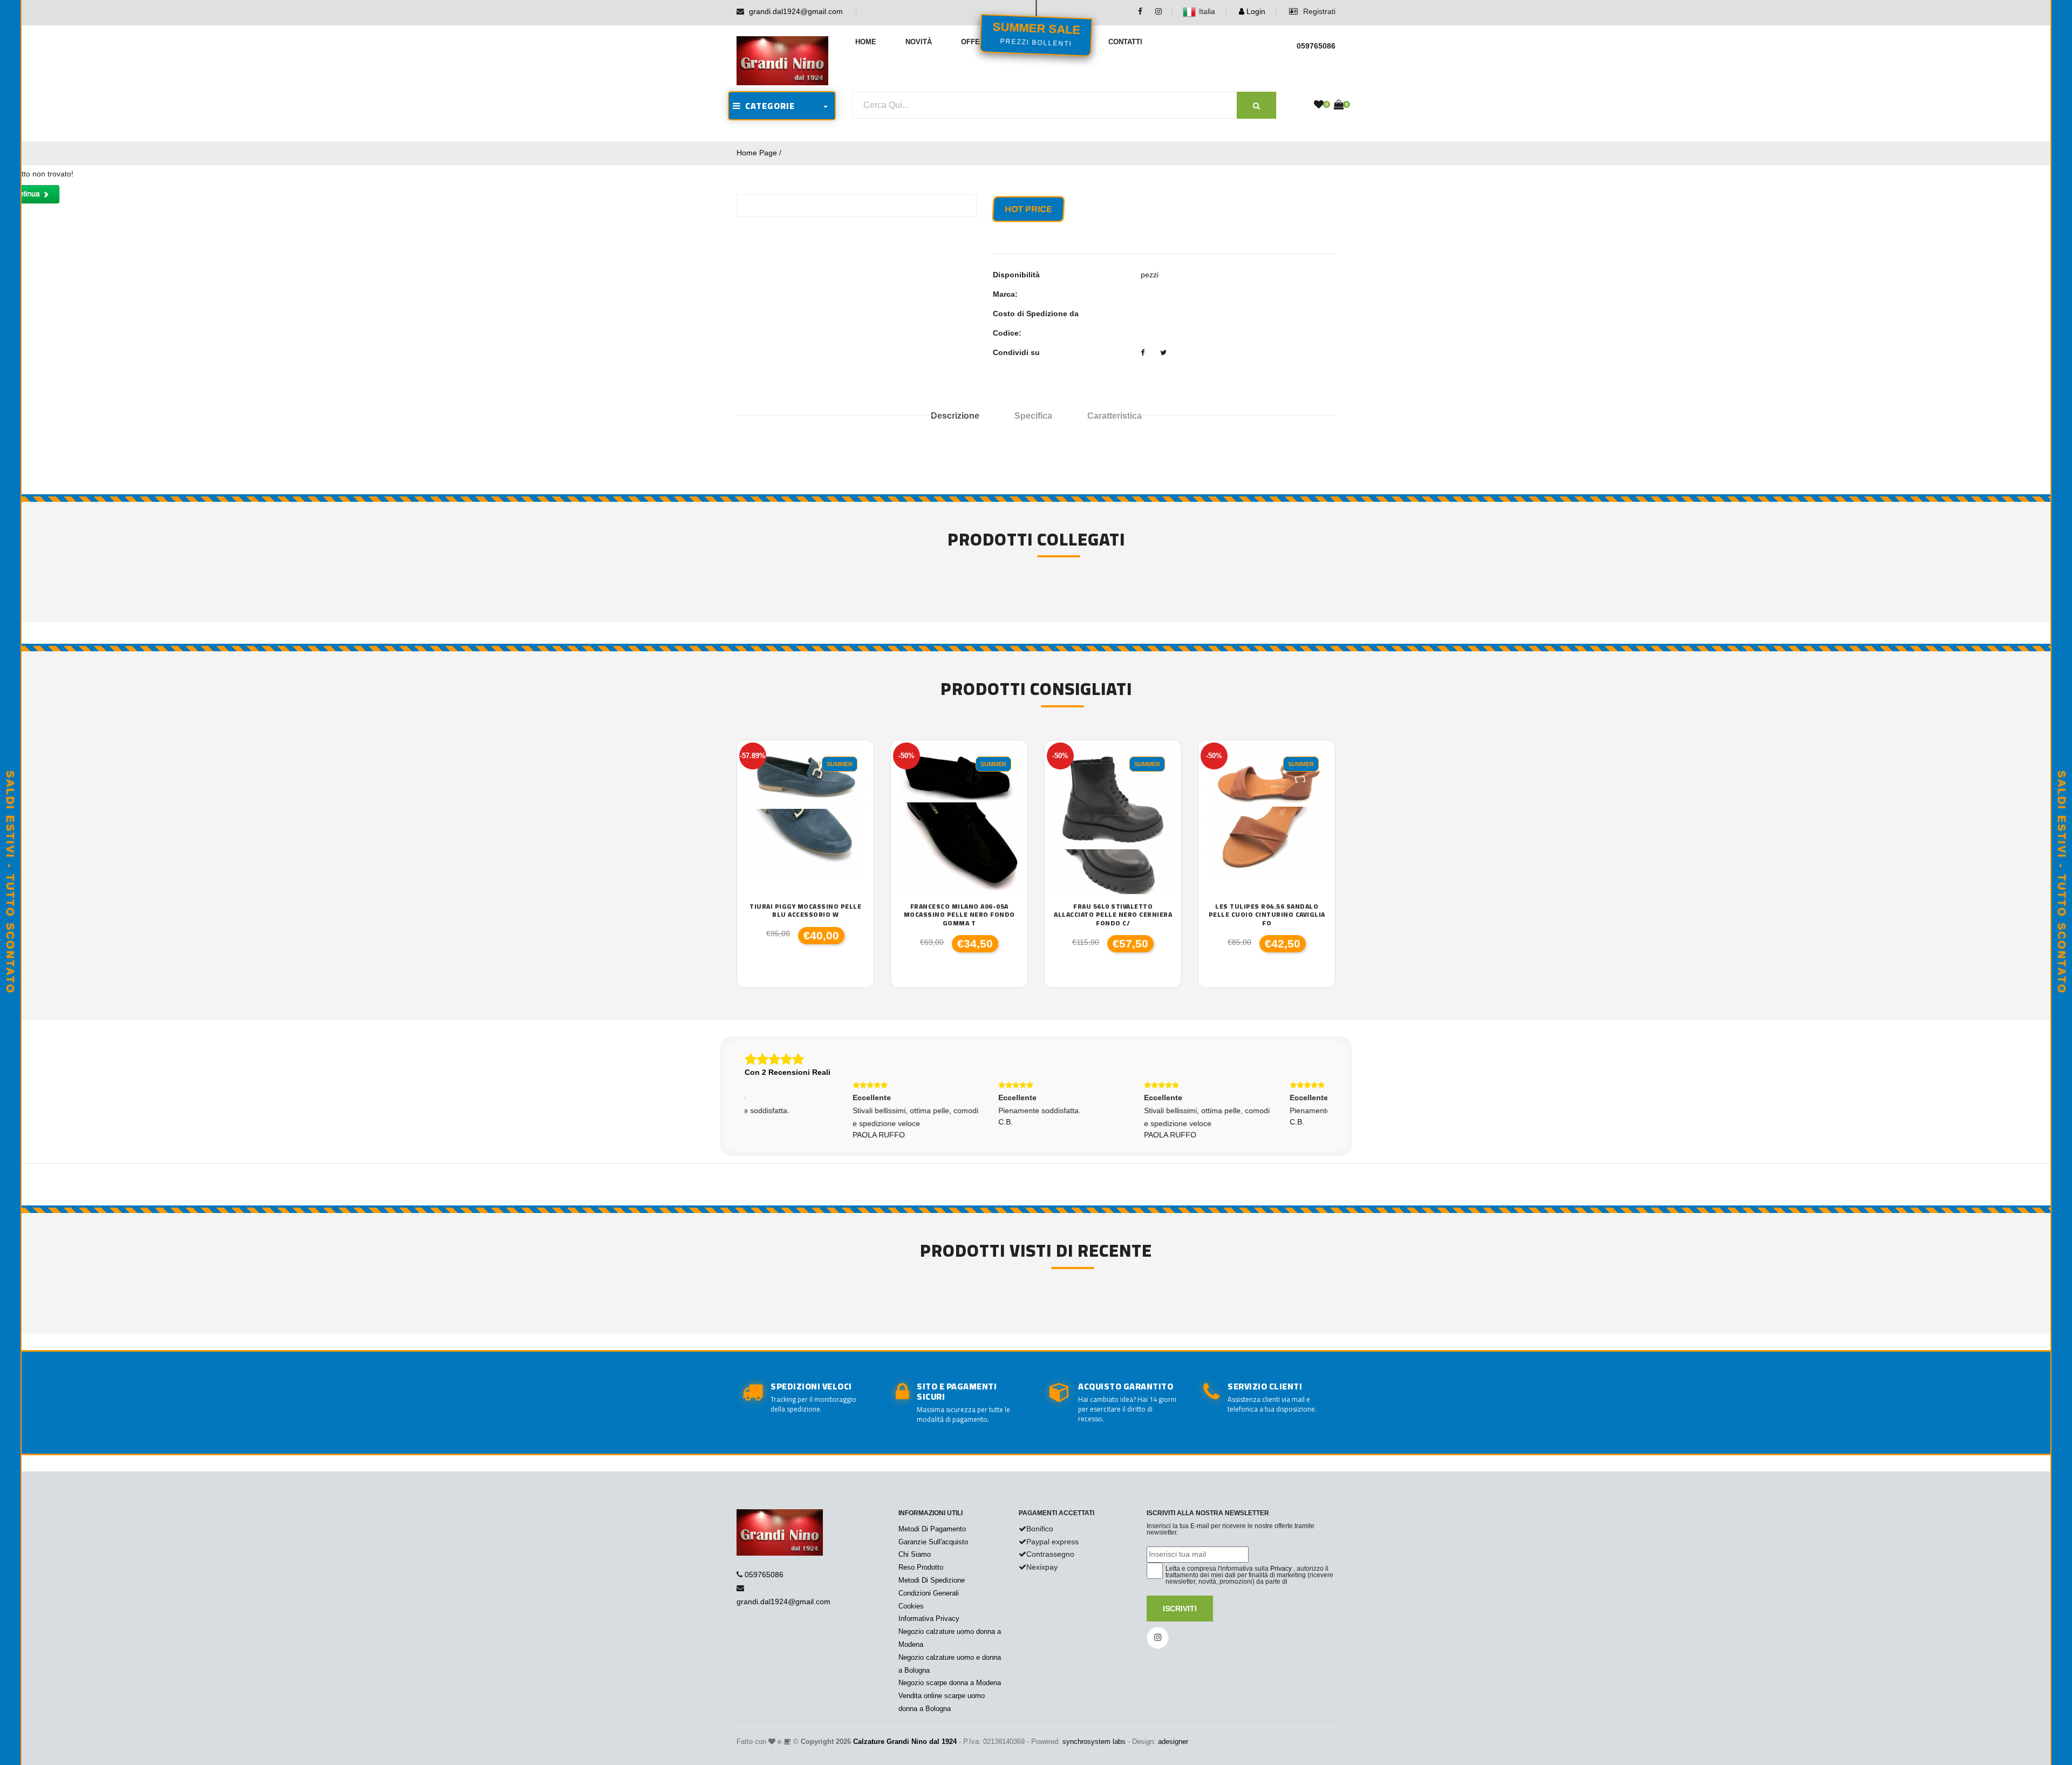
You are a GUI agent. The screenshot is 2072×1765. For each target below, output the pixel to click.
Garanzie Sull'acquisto (933, 1542)
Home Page (757, 153)
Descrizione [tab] (955, 416)
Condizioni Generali (929, 1593)
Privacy (1281, 1569)
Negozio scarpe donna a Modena (950, 1683)
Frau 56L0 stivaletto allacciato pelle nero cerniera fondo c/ (1113, 915)
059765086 (764, 1575)
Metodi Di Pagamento (932, 1529)
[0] (1319, 105)
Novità (919, 42)
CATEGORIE (768, 106)
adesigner (1173, 1742)
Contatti (1125, 42)
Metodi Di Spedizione (932, 1580)
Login (1255, 11)
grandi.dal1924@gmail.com (796, 11)
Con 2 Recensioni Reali (788, 1072)
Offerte (977, 42)
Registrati (1318, 11)
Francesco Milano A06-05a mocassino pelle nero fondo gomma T (959, 915)
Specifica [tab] (1033, 416)
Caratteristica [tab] (1115, 416)
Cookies (911, 1606)
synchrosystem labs (1094, 1742)
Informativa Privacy (929, 1619)
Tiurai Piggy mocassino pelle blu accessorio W (805, 911)
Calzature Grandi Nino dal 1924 (905, 1742)
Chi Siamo (915, 1554)
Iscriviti (1180, 1609)
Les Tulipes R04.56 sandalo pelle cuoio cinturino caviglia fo (1267, 915)
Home (866, 42)
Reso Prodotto (921, 1567)
